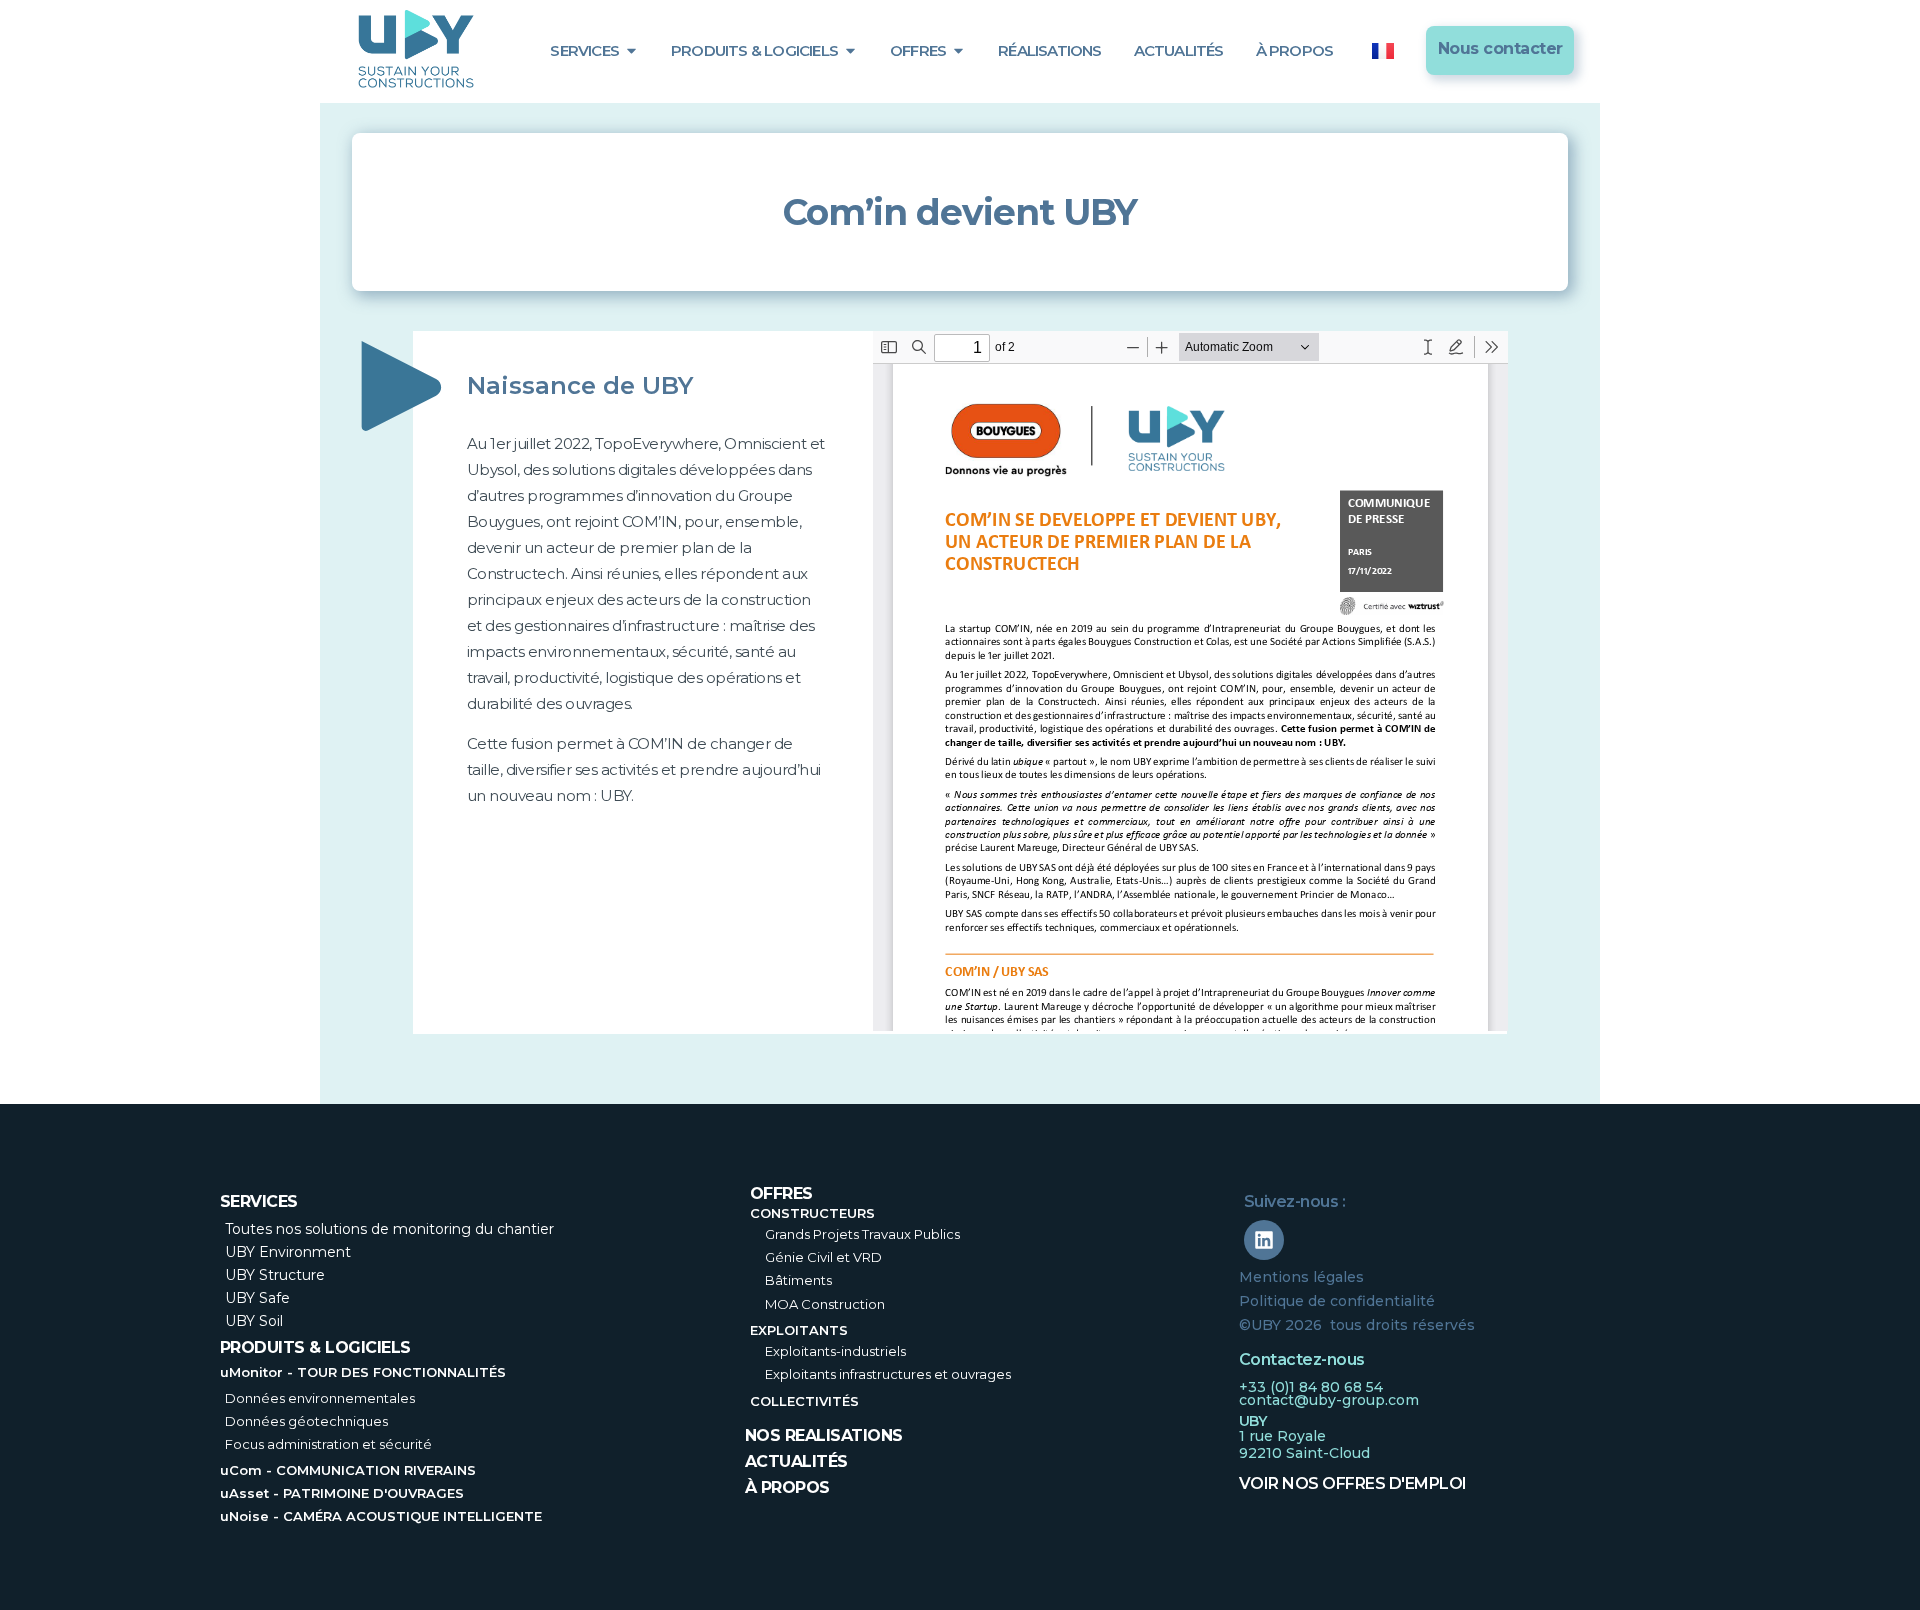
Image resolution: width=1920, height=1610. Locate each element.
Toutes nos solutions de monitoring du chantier (389, 1229)
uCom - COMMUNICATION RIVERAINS (348, 1470)
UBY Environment (288, 1252)
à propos (787, 1487)
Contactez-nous (1302, 1359)
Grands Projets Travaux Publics (862, 1234)
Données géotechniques (306, 1421)
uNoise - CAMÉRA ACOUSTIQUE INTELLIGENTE (381, 1516)
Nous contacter (1500, 48)
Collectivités (804, 1401)
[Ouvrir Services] (631, 50)
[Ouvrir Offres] (958, 50)
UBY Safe (257, 1298)
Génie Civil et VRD (823, 1257)
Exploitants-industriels (835, 1351)
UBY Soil (254, 1321)
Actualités (796, 1461)
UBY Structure (275, 1275)
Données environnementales (320, 1398)
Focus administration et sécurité (328, 1444)
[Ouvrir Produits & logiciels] (850, 50)
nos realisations (824, 1435)
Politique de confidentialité (1337, 1301)
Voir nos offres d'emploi (1353, 1483)
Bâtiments (798, 1280)
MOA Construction (825, 1304)
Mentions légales (1301, 1277)
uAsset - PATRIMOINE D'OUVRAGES (342, 1493)
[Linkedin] (1264, 1240)
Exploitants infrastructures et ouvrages (888, 1374)
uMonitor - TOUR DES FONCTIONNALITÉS (363, 1372)
